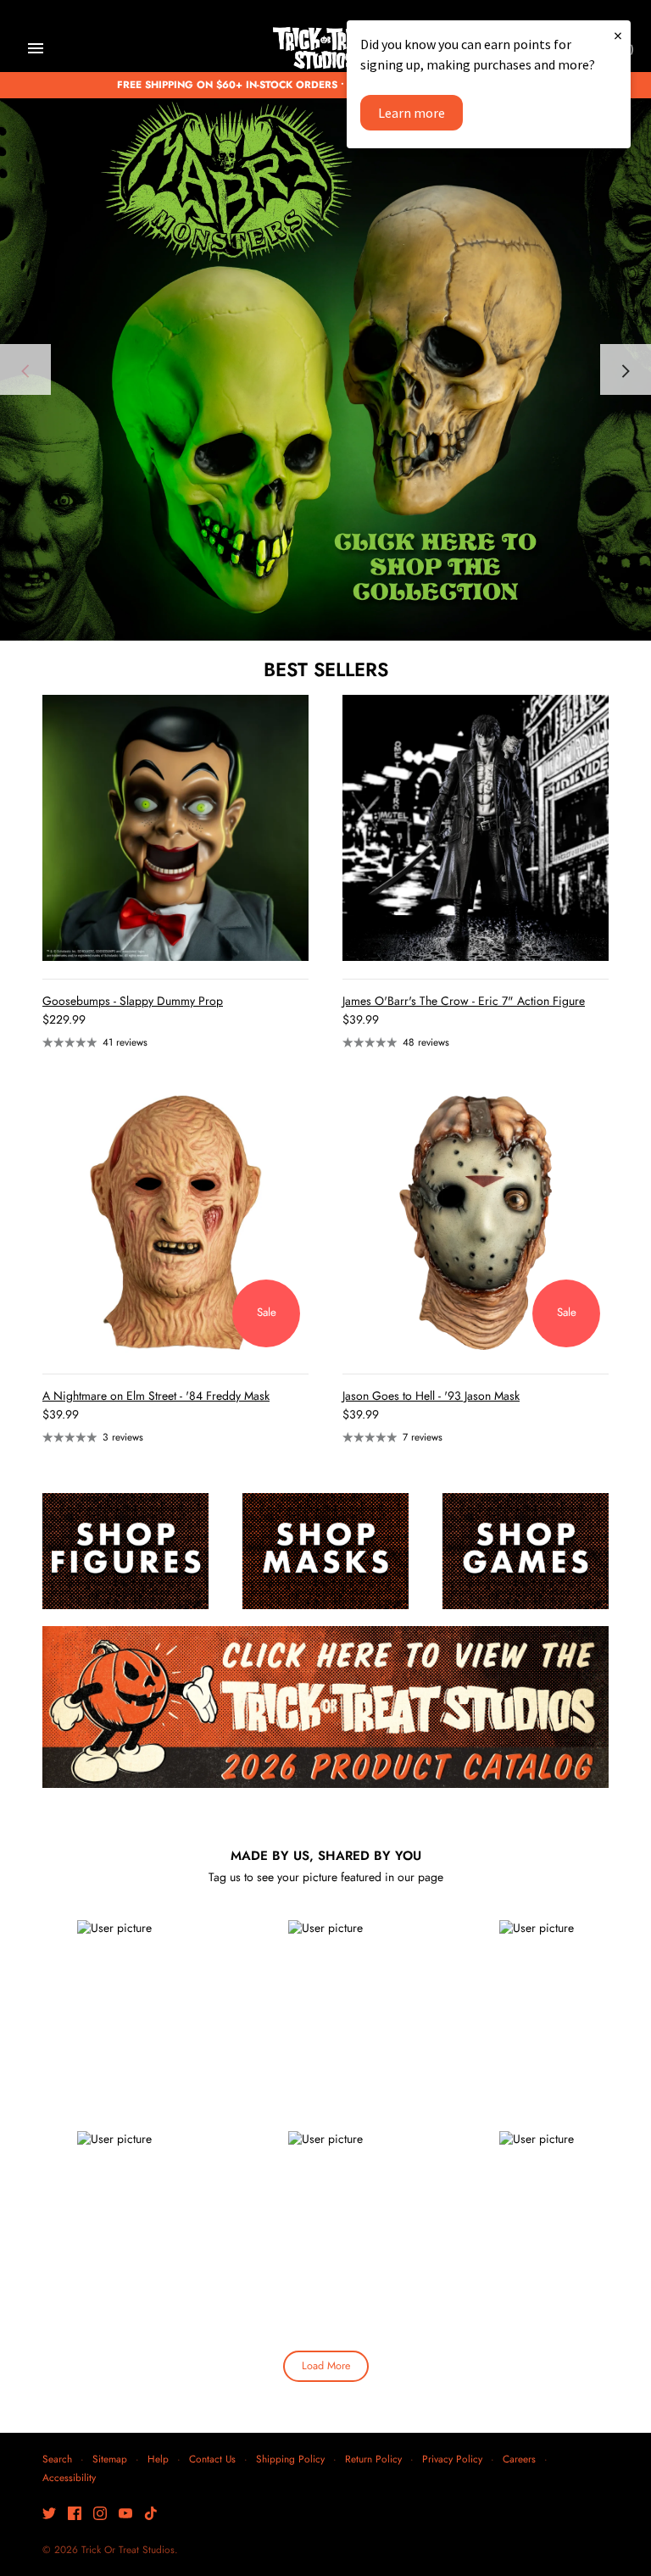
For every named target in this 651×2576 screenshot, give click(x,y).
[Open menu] (36, 48)
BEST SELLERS (326, 669)
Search (57, 2459)
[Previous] (25, 369)
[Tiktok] (151, 2515)
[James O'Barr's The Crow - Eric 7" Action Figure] (476, 828)
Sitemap (110, 2459)
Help (158, 2459)
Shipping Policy (290, 2459)
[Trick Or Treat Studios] (326, 49)
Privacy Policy (452, 2459)
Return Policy (373, 2459)
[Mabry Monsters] (325, 369)
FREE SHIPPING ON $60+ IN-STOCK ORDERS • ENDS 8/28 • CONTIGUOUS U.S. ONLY (326, 84)
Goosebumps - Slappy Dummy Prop (133, 1001)
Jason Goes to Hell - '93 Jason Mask (431, 1396)
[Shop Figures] (125, 1551)
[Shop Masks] (325, 1551)
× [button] (618, 35)
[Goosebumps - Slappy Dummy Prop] (175, 828)
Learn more (412, 113)
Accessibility (69, 2477)
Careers (519, 2459)
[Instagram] (100, 2515)
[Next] (626, 369)
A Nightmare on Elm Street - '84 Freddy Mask (156, 1396)
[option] (325, 369)
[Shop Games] (526, 1551)
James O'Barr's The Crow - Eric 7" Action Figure (464, 1001)
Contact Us (212, 2459)
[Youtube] (125, 2515)
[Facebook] (75, 2515)
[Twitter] (49, 2515)
